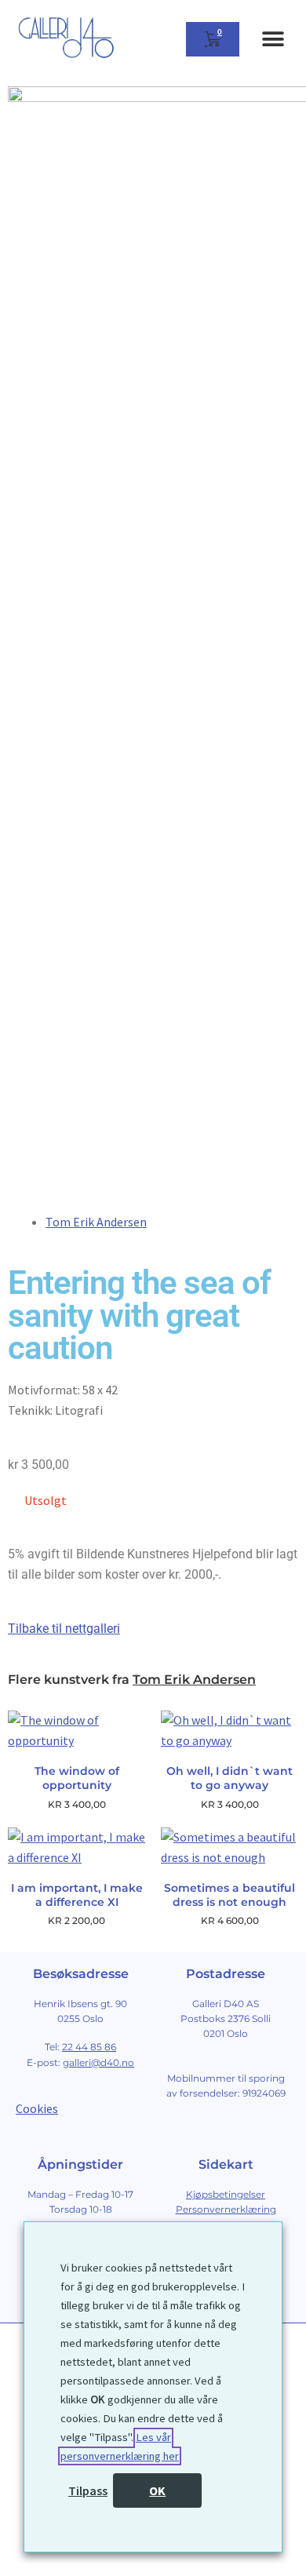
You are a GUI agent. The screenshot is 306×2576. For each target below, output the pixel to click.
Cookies (37, 2108)
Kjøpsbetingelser (226, 2194)
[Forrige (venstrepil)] (18, 2568)
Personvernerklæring (226, 2209)
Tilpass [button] (88, 2490)
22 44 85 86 (89, 2047)
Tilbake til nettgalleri (64, 1629)
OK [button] (157, 2490)
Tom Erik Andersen (96, 1222)
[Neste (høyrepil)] (55, 2568)
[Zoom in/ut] (18, 2547)
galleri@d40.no (98, 2062)
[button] (273, 40)
